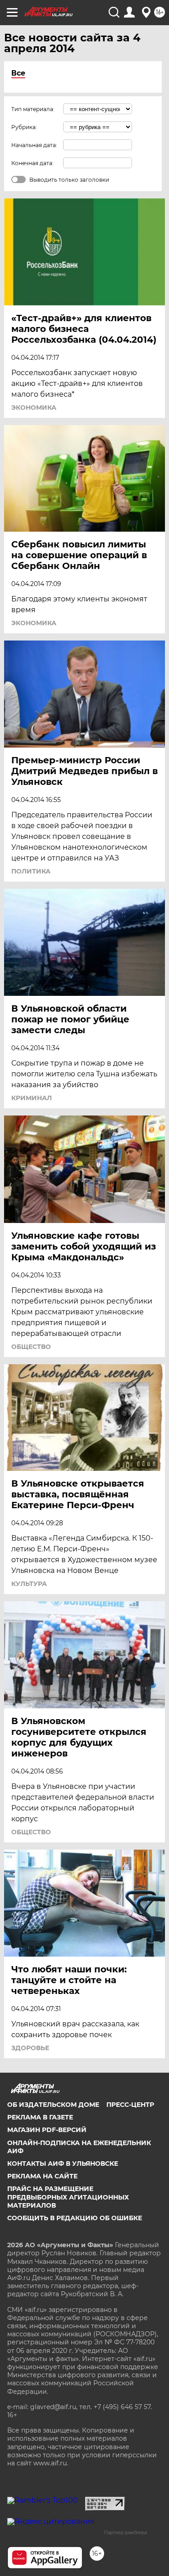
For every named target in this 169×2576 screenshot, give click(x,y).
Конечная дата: (32, 163)
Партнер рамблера (126, 2532)
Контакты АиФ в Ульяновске (63, 2164)
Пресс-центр (130, 2105)
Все (18, 73)
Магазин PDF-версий (47, 2130)
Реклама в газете (40, 2117)
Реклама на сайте (42, 2176)
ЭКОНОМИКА (34, 408)
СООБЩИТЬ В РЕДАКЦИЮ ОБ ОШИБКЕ (75, 2218)
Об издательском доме (53, 2105)
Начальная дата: (34, 145)
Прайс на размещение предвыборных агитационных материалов (68, 2197)
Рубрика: (24, 127)
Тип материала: (33, 109)
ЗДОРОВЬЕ (30, 2048)
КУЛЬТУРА (29, 1584)
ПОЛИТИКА (31, 871)
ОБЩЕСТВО (31, 1347)
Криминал (32, 1098)
